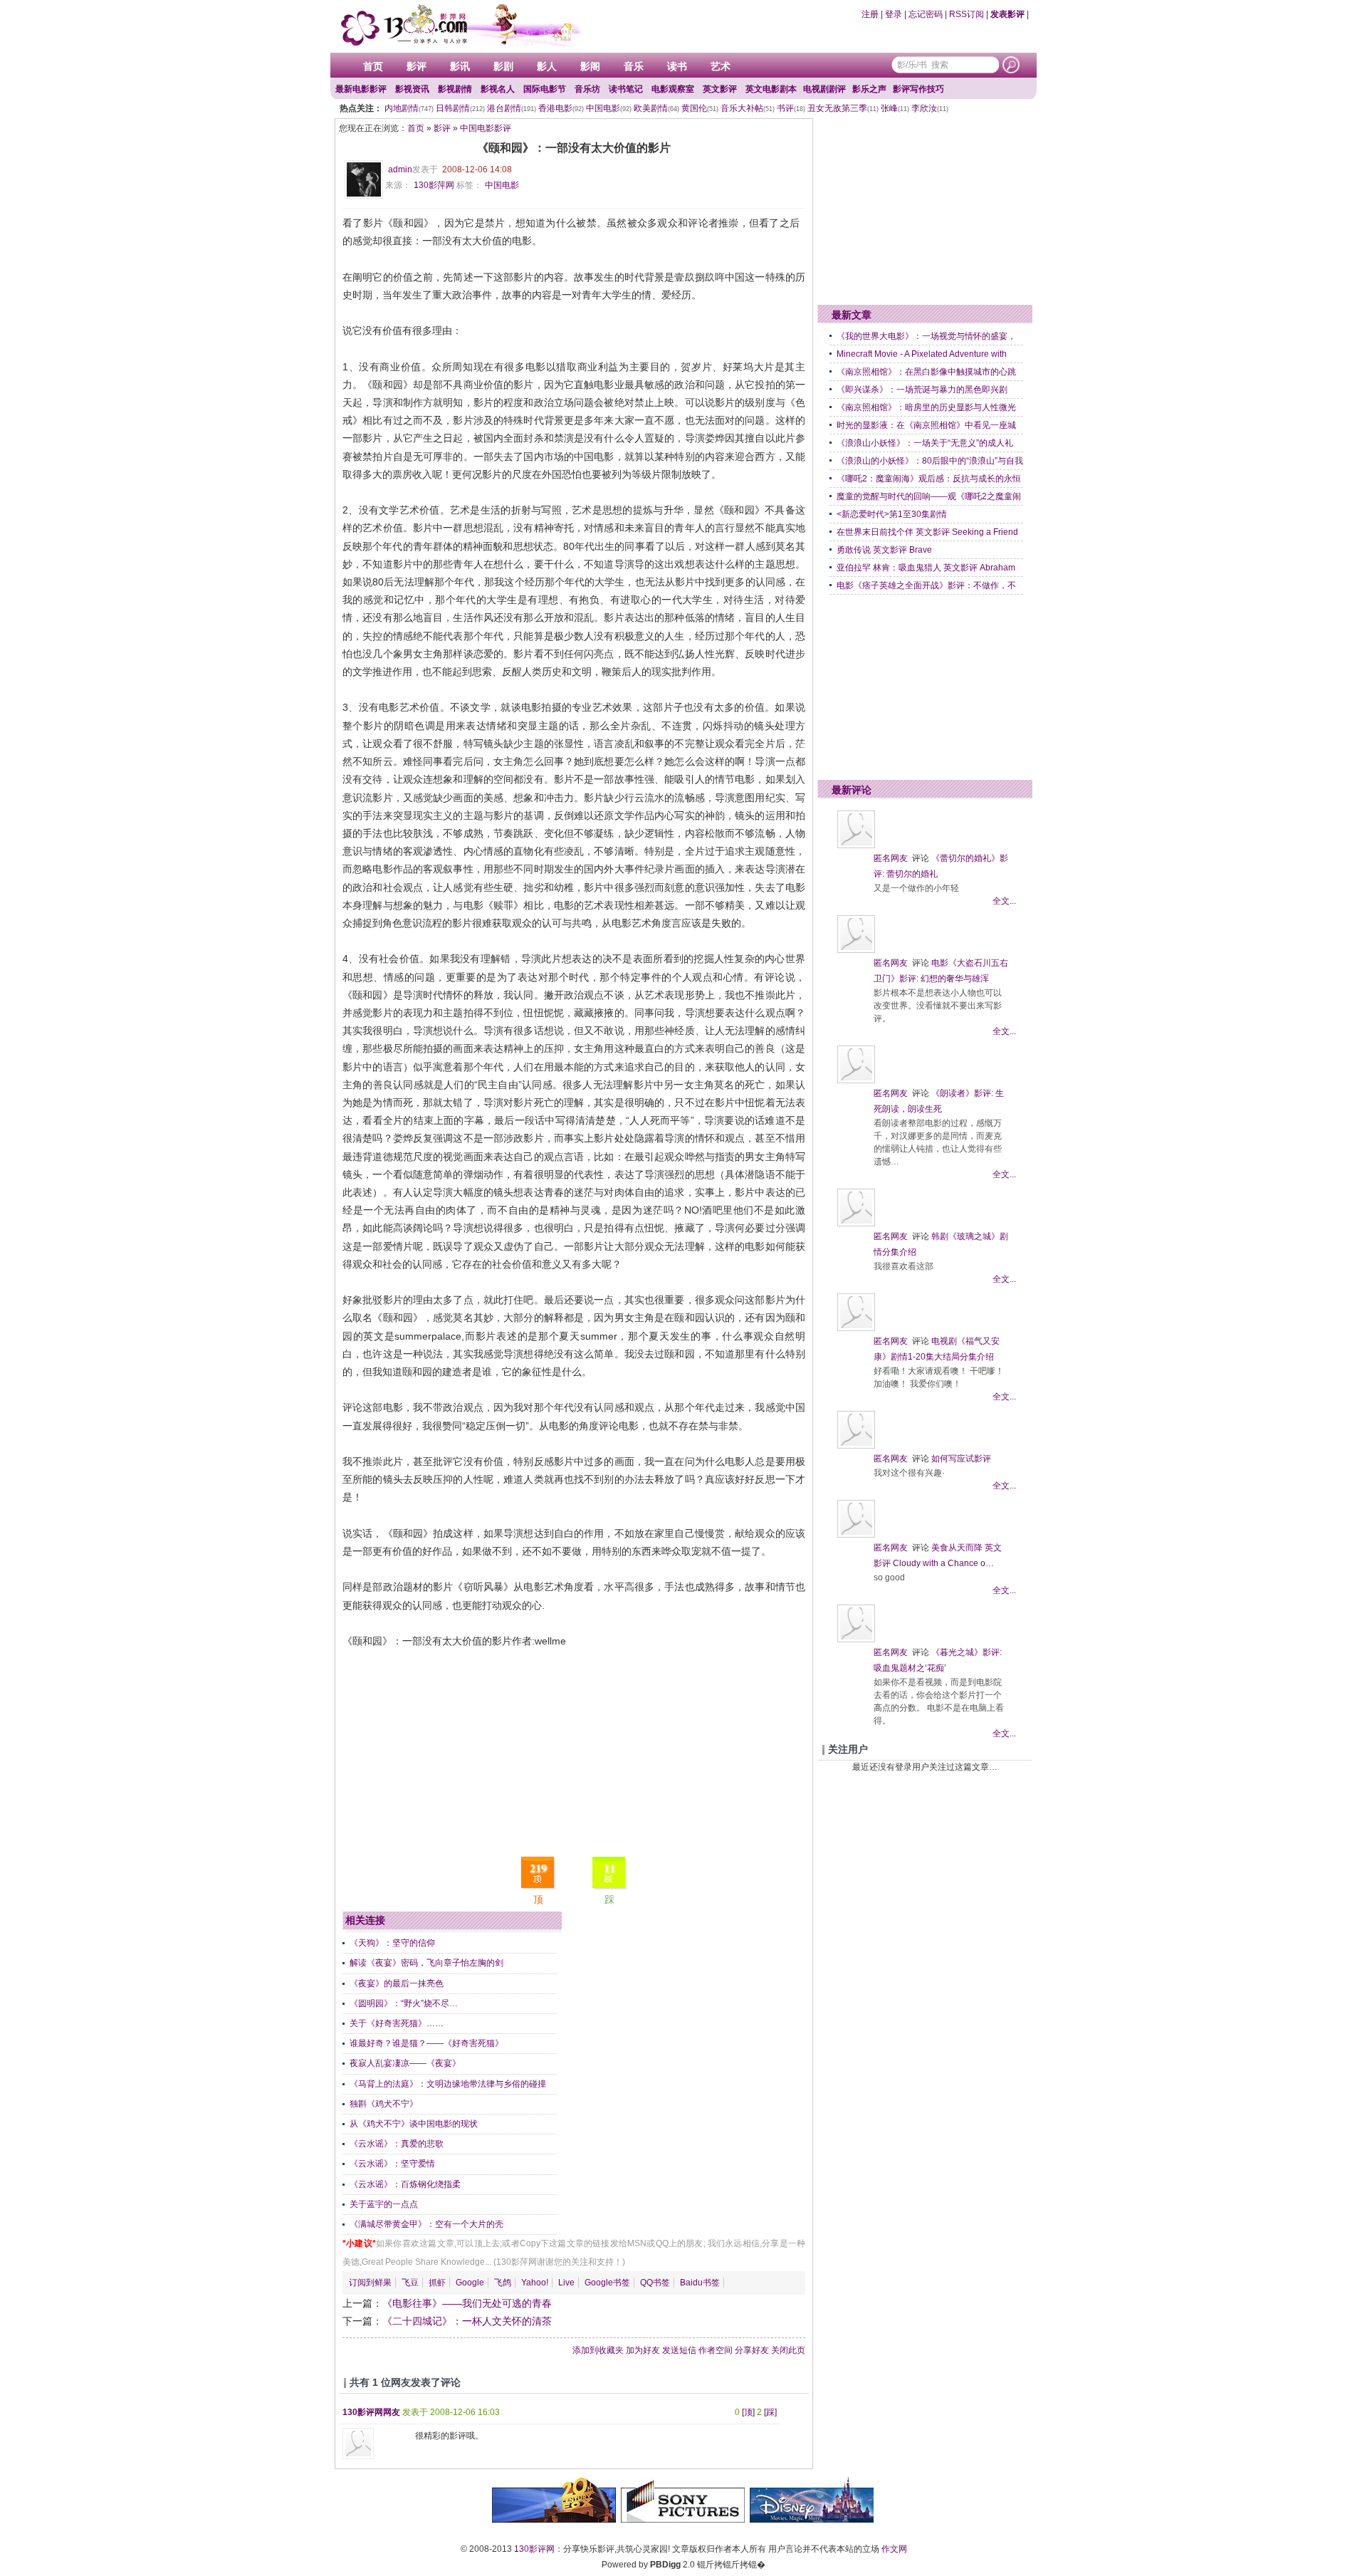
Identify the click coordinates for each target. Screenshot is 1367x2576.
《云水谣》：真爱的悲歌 (397, 2144)
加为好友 (643, 2350)
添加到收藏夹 (598, 2350)
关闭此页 (788, 2350)
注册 (870, 14)
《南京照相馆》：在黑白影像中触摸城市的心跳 (926, 372)
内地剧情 (409, 108)
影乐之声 (869, 89)
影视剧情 (455, 89)
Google (470, 2283)
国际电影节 (545, 89)
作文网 (894, 2549)
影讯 (460, 66)
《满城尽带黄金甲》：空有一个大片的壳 (426, 2224)
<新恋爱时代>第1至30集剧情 (892, 514)
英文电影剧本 (771, 89)
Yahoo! (535, 2283)
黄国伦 (700, 108)
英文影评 (720, 89)
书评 (791, 108)
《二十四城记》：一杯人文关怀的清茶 (467, 2321)
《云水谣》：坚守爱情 (392, 2164)
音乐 (634, 66)
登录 (894, 14)
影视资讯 (412, 89)
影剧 (503, 66)
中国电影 (609, 108)
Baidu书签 (700, 2283)
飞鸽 (503, 2283)
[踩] (770, 2412)
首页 (373, 66)
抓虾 (437, 2283)
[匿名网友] (856, 845)
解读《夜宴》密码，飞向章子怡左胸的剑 (426, 1963)
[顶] (748, 2412)
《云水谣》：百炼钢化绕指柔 (405, 2184)
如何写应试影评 (961, 1459)
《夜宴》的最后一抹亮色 (397, 1983)
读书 (677, 66)
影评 (417, 66)
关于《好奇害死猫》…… (397, 2023)
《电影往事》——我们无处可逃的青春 (467, 2303)
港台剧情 (512, 108)
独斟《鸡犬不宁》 (384, 2104)
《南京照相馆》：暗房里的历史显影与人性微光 (926, 407)
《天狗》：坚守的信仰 (392, 1943)
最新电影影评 (361, 89)
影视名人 (498, 89)
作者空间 (716, 2350)
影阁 (590, 66)
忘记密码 (926, 14)
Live (566, 2283)
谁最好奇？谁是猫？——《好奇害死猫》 (426, 2043)
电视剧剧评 (824, 89)
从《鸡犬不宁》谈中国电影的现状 (414, 2124)
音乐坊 (587, 89)
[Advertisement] (574, 1750)
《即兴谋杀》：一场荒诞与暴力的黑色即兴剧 (922, 390)
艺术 (721, 66)
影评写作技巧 (918, 89)
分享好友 (752, 2350)
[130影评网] (459, 25)
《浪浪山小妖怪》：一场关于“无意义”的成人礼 (925, 443)
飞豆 (410, 2283)
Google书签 (607, 2283)
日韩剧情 (460, 108)
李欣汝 (930, 108)
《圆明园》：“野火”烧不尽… (404, 2003)
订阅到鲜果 (370, 2283)
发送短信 (679, 2350)
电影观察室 (673, 89)
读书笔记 (626, 89)
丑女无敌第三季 (843, 108)
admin (400, 170)
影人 (547, 66)
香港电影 (561, 108)
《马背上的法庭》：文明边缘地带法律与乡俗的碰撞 (448, 2084)
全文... (1004, 901)
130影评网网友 (371, 2412)
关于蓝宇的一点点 (384, 2204)
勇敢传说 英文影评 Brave (884, 550)
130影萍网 (434, 185)
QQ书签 (655, 2283)
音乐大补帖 (748, 108)
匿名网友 (891, 858)
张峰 (895, 108)
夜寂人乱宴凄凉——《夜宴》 (405, 2063)
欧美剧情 (656, 108)
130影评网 (534, 2549)
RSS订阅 (967, 14)
